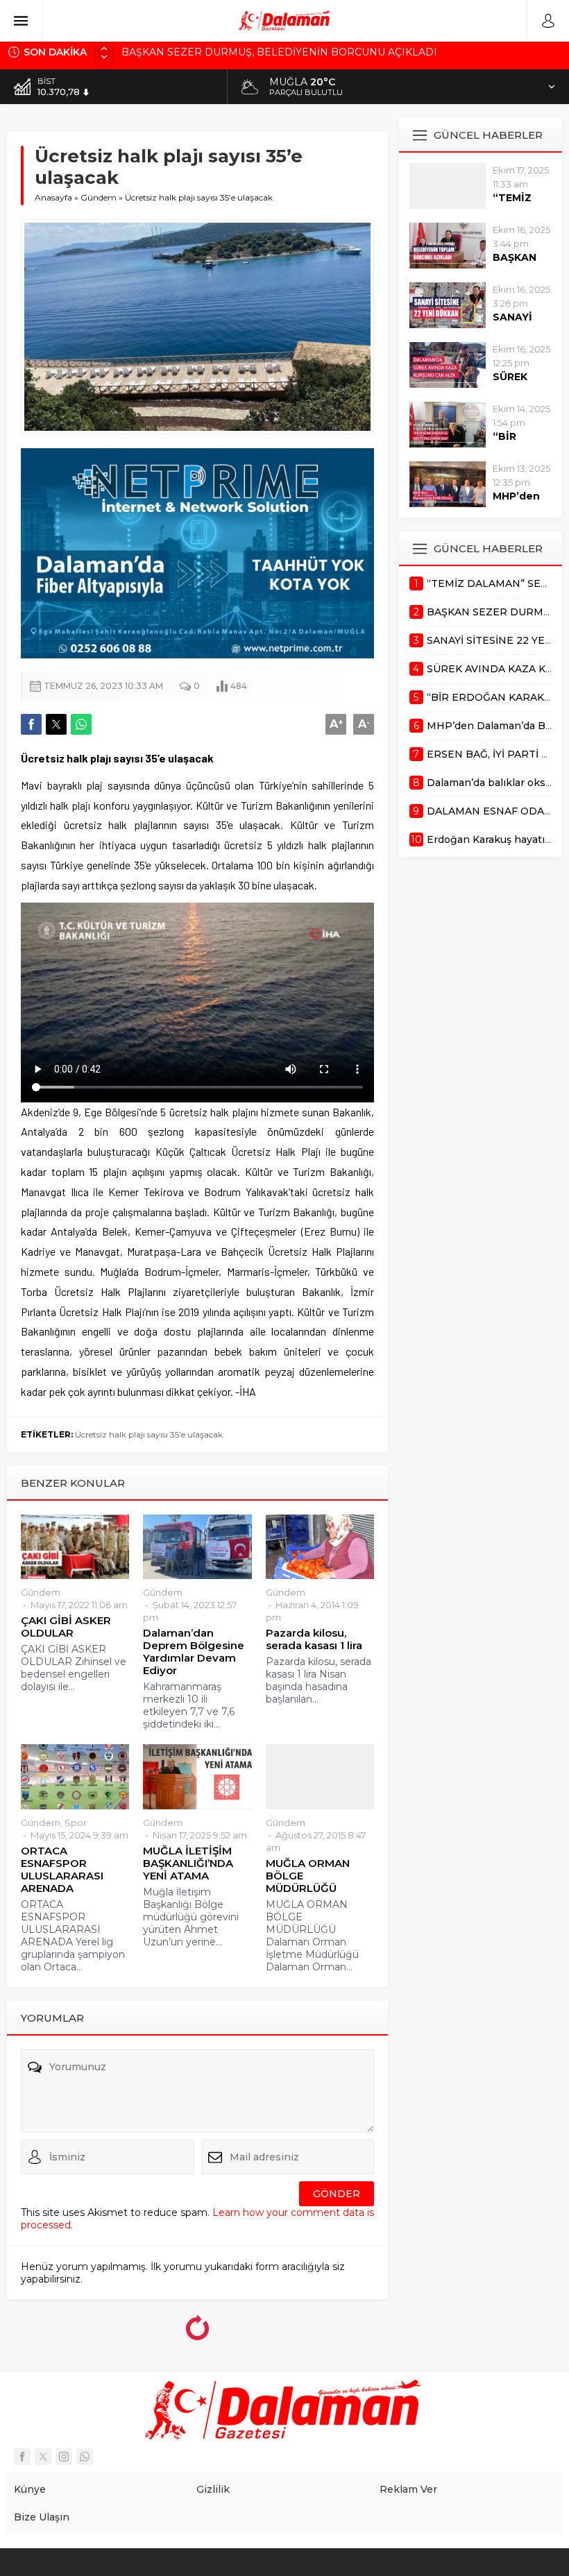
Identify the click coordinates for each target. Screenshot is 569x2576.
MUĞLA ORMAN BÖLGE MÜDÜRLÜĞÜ (308, 1876)
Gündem (99, 197)
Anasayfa (53, 197)
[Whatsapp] (85, 2457)
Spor (76, 1823)
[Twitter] (43, 2457)
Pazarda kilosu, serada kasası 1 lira (314, 1639)
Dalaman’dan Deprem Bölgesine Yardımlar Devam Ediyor (194, 1652)
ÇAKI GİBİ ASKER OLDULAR (66, 1627)
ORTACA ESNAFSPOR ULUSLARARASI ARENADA (62, 1870)
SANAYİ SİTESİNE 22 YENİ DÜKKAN (209, 52)
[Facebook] (22, 2457)
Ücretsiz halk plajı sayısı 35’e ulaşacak (149, 1434)
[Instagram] (64, 2457)
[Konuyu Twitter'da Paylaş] (56, 724)
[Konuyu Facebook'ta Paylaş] (31, 724)
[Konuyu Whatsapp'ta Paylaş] (81, 724)
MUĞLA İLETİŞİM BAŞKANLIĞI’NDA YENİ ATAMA (188, 1863)
